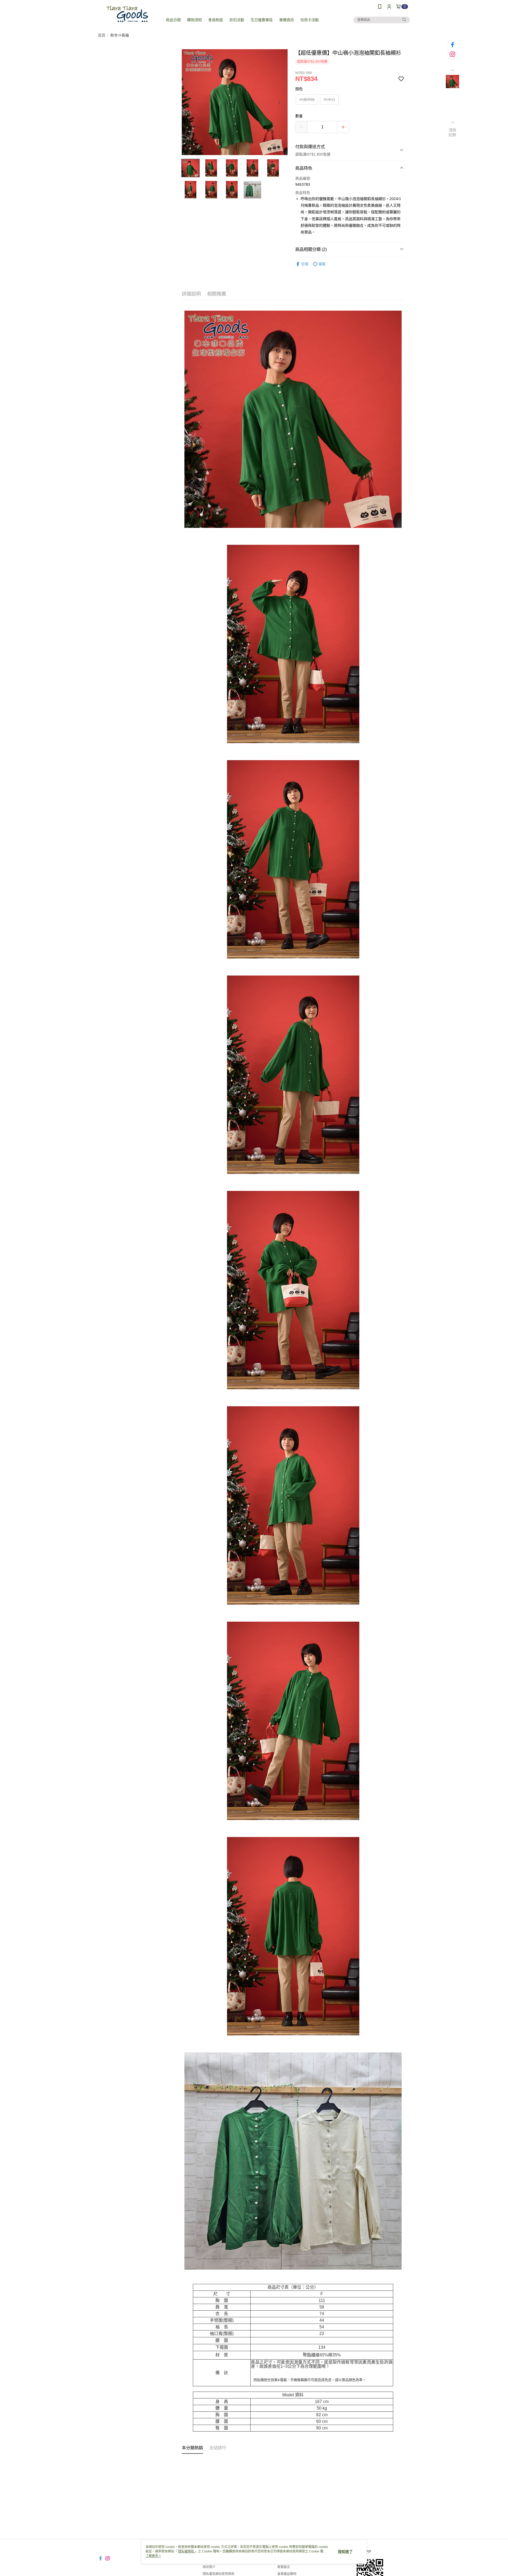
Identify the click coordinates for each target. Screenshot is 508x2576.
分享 (305, 264)
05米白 (329, 99)
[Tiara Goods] (127, 14)
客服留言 (284, 2567)
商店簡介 (209, 2567)
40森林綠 (307, 99)
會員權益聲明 (287, 2574)
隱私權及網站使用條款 (219, 2574)
